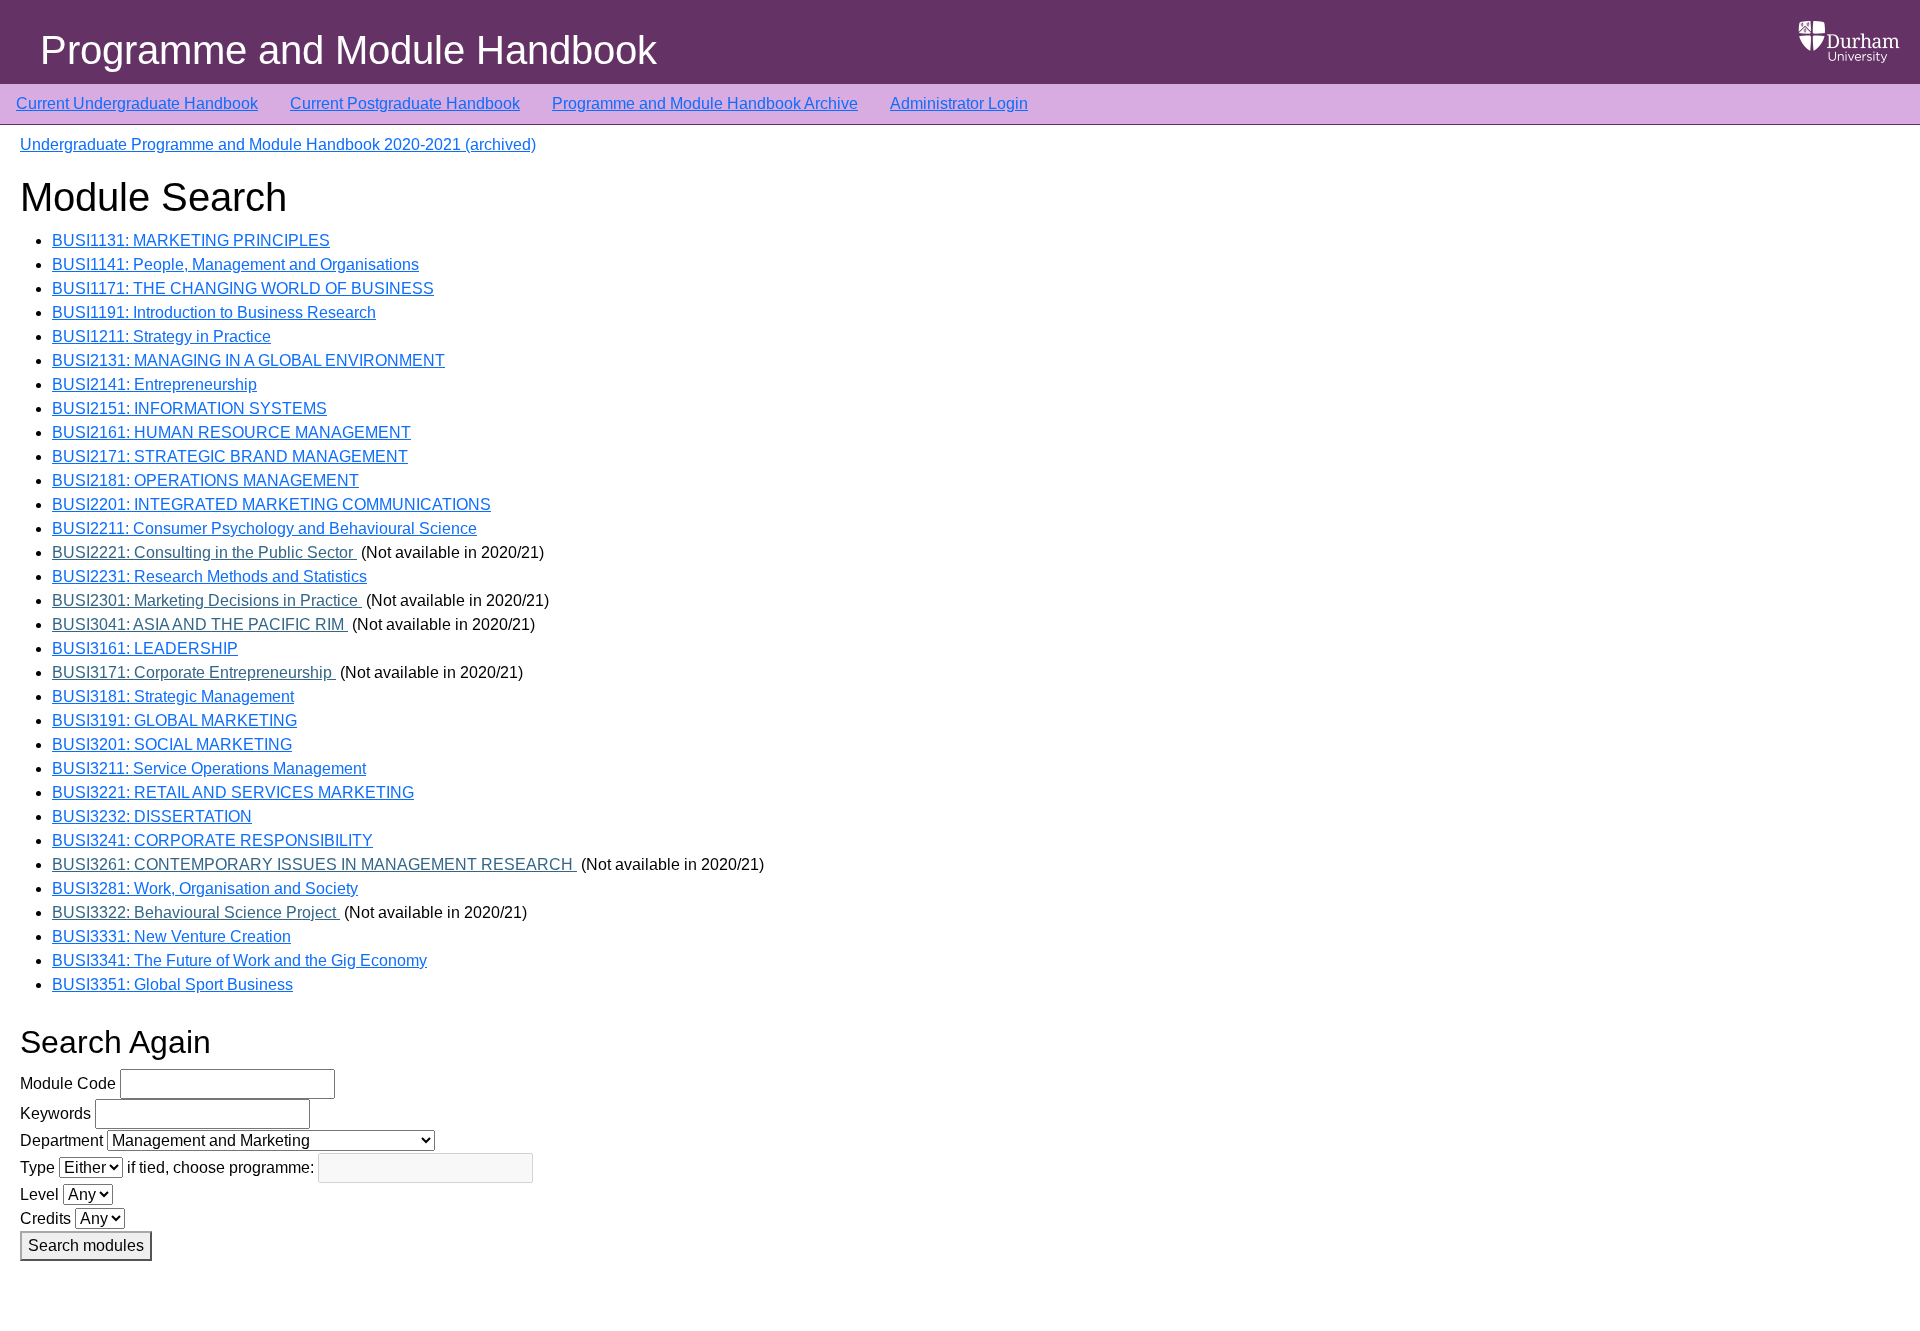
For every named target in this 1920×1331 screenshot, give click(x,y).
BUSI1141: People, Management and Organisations (235, 264)
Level (39, 1194)
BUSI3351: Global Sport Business (172, 984)
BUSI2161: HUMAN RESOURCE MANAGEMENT (231, 432)
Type (37, 1167)
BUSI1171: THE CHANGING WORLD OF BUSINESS (243, 288)
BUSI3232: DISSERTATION (152, 816)
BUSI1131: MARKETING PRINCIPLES (191, 240)
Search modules (86, 1245)
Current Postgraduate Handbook (405, 103)
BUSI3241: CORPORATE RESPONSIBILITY (212, 840)
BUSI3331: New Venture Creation (171, 936)
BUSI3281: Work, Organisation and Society (205, 888)
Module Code (68, 1083)
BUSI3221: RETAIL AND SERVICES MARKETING (233, 792)
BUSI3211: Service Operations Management (209, 768)
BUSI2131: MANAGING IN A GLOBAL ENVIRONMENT (248, 360)
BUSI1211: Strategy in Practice (161, 336)
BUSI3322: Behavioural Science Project (196, 912)
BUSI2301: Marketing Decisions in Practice (207, 600)
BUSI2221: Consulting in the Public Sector (204, 552)
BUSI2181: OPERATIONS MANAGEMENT (205, 480)
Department (61, 1140)
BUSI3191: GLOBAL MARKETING (174, 720)
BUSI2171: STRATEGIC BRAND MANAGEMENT (230, 456)
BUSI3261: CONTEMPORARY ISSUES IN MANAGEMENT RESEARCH (314, 864)
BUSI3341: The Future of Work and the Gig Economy (239, 960)
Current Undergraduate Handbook (137, 103)
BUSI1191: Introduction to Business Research (214, 312)
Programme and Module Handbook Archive (705, 103)
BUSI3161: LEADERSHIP (145, 648)
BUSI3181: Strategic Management (173, 696)
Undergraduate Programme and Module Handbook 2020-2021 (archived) (278, 144)
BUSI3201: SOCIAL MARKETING (172, 744)
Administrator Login (959, 103)
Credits (45, 1218)
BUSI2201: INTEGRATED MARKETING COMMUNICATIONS (271, 504)
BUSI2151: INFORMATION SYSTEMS (189, 408)
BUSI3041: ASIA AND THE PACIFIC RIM (200, 624)
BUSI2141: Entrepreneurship (154, 384)
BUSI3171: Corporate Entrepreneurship (194, 672)
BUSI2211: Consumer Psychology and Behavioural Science (264, 528)
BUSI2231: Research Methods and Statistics (209, 576)
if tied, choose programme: (220, 1167)
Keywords (55, 1113)
